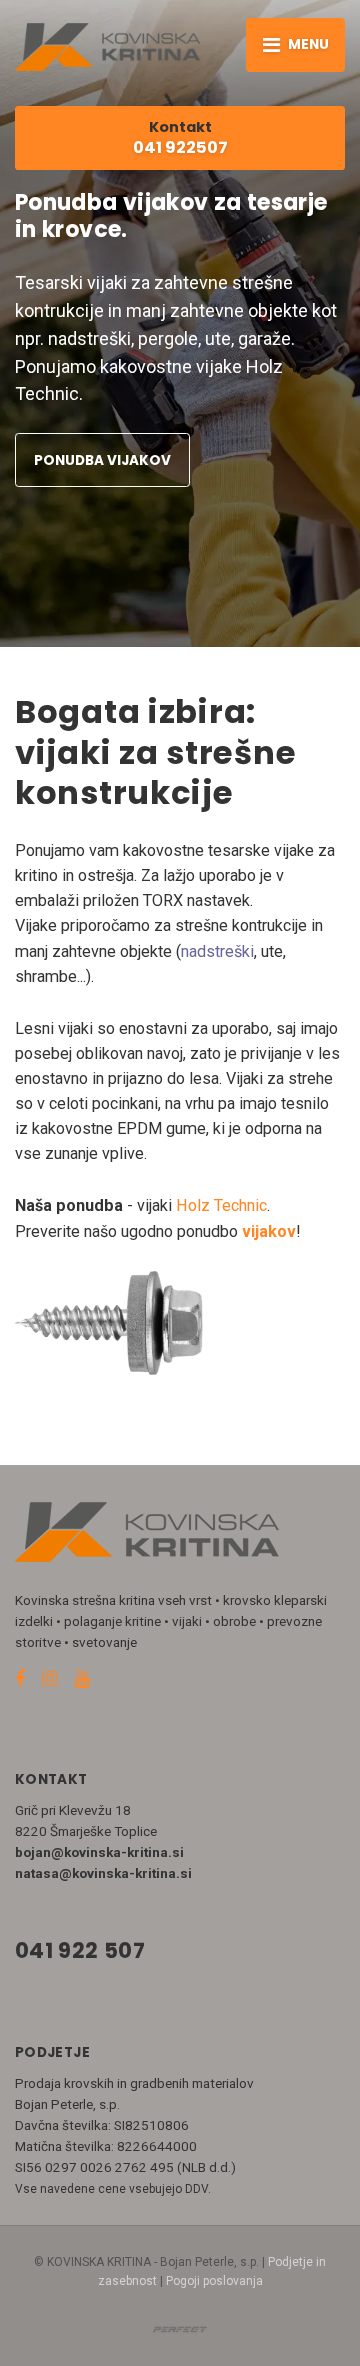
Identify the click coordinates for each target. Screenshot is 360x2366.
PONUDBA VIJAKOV (102, 460)
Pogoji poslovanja (214, 2281)
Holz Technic (221, 1205)
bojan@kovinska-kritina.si (99, 1852)
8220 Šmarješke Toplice (86, 1831)
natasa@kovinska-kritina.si (103, 1873)
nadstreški (217, 951)
